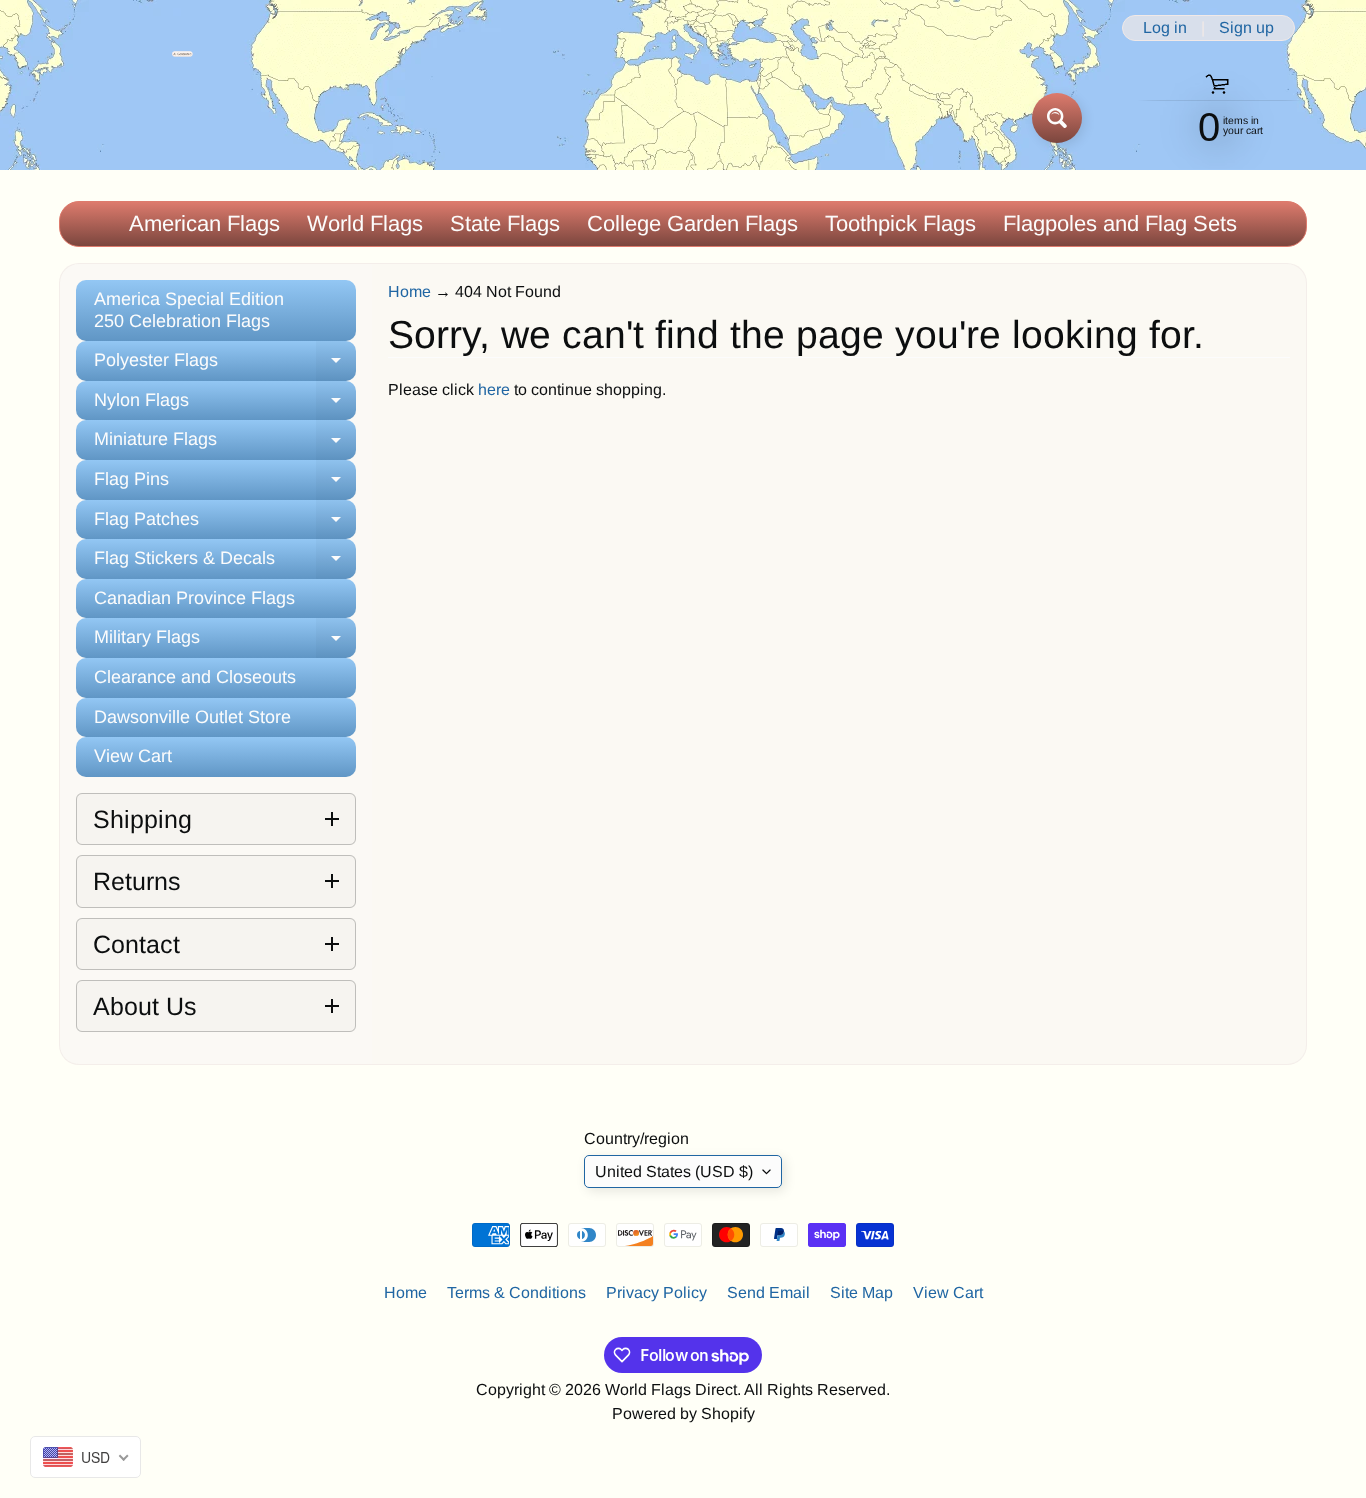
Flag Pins (225, 484)
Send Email (768, 1292)
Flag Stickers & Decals (225, 563)
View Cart (133, 756)
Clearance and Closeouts (195, 677)
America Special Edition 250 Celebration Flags (189, 310)
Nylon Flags (225, 405)
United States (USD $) (674, 1171)
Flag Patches (225, 524)
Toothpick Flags (900, 223)
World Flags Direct (671, 1389)
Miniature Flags (225, 444)
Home (409, 291)
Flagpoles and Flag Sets (1120, 223)
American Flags (204, 223)
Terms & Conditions (516, 1292)
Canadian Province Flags (194, 598)
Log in (1165, 28)
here (494, 389)
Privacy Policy (656, 1292)
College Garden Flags (692, 223)
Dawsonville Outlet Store (192, 717)
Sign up (1246, 28)
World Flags (365, 223)
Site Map (861, 1292)
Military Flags (225, 642)
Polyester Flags (225, 365)
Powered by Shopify (683, 1413)
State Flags (505, 223)
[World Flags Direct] (126, 117)
